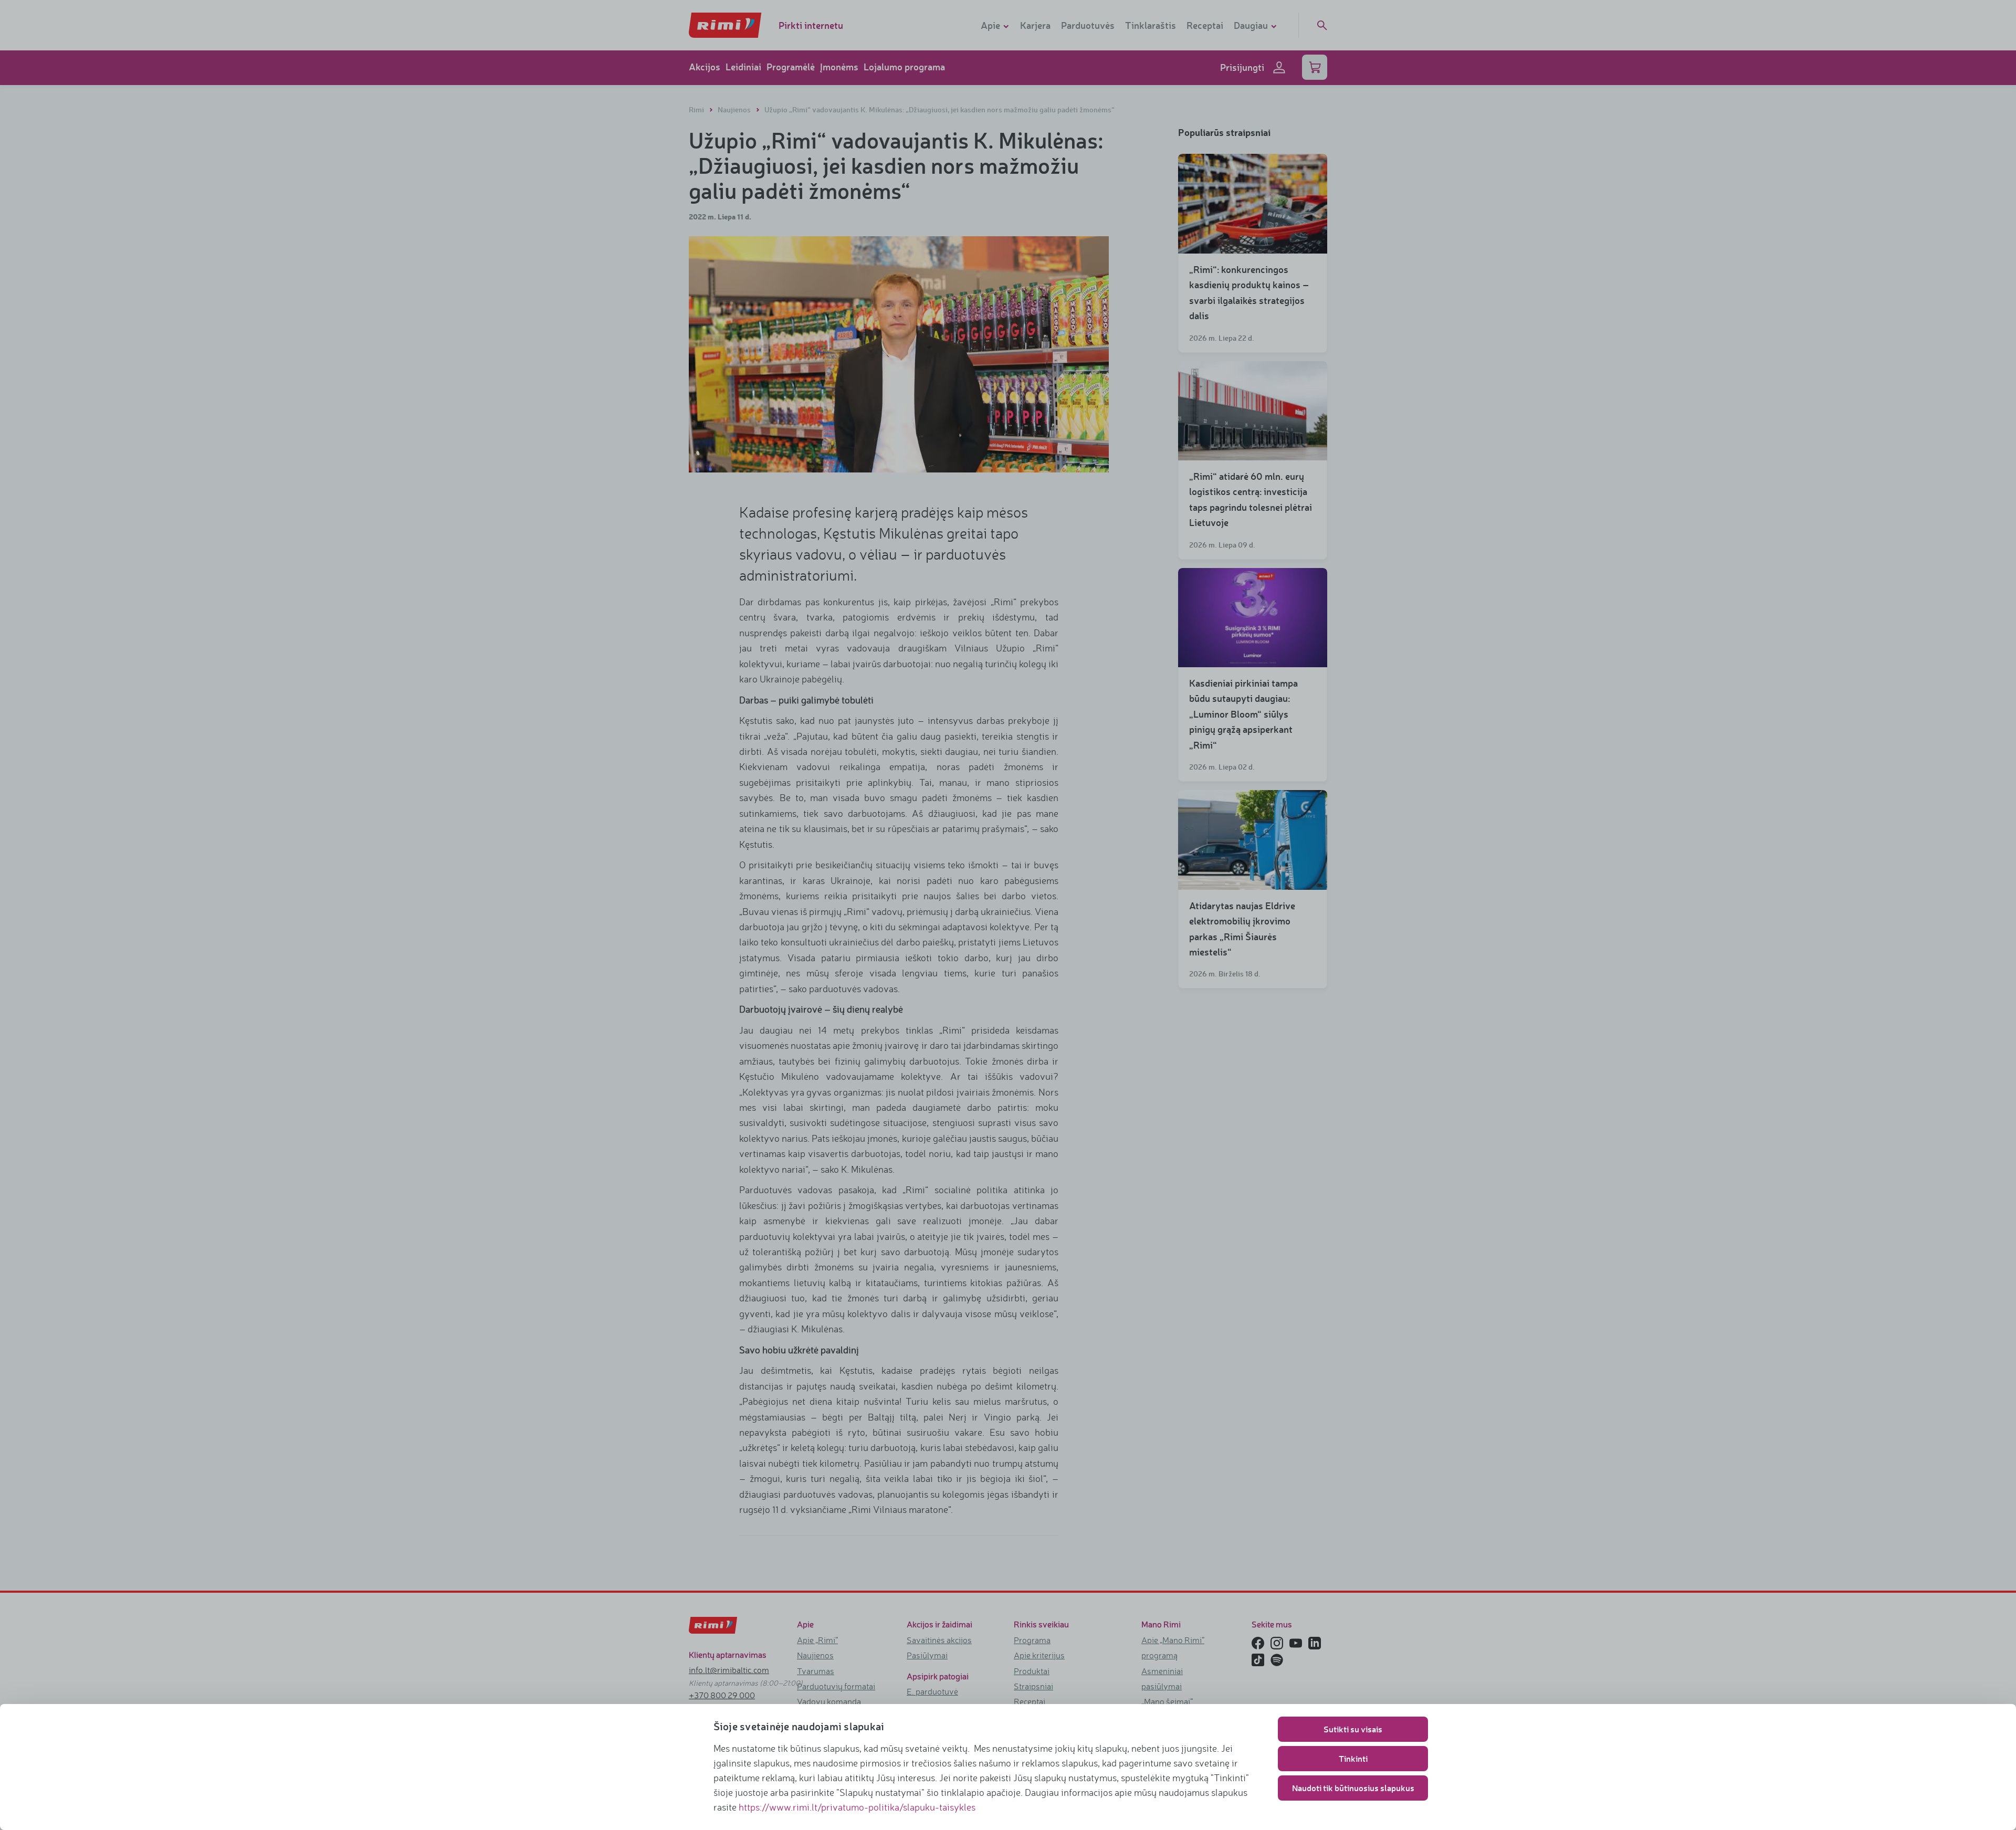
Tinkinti (1353, 1758)
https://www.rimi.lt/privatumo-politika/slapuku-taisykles (857, 1807)
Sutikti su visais (1353, 1729)
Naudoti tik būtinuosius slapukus (1353, 1788)
